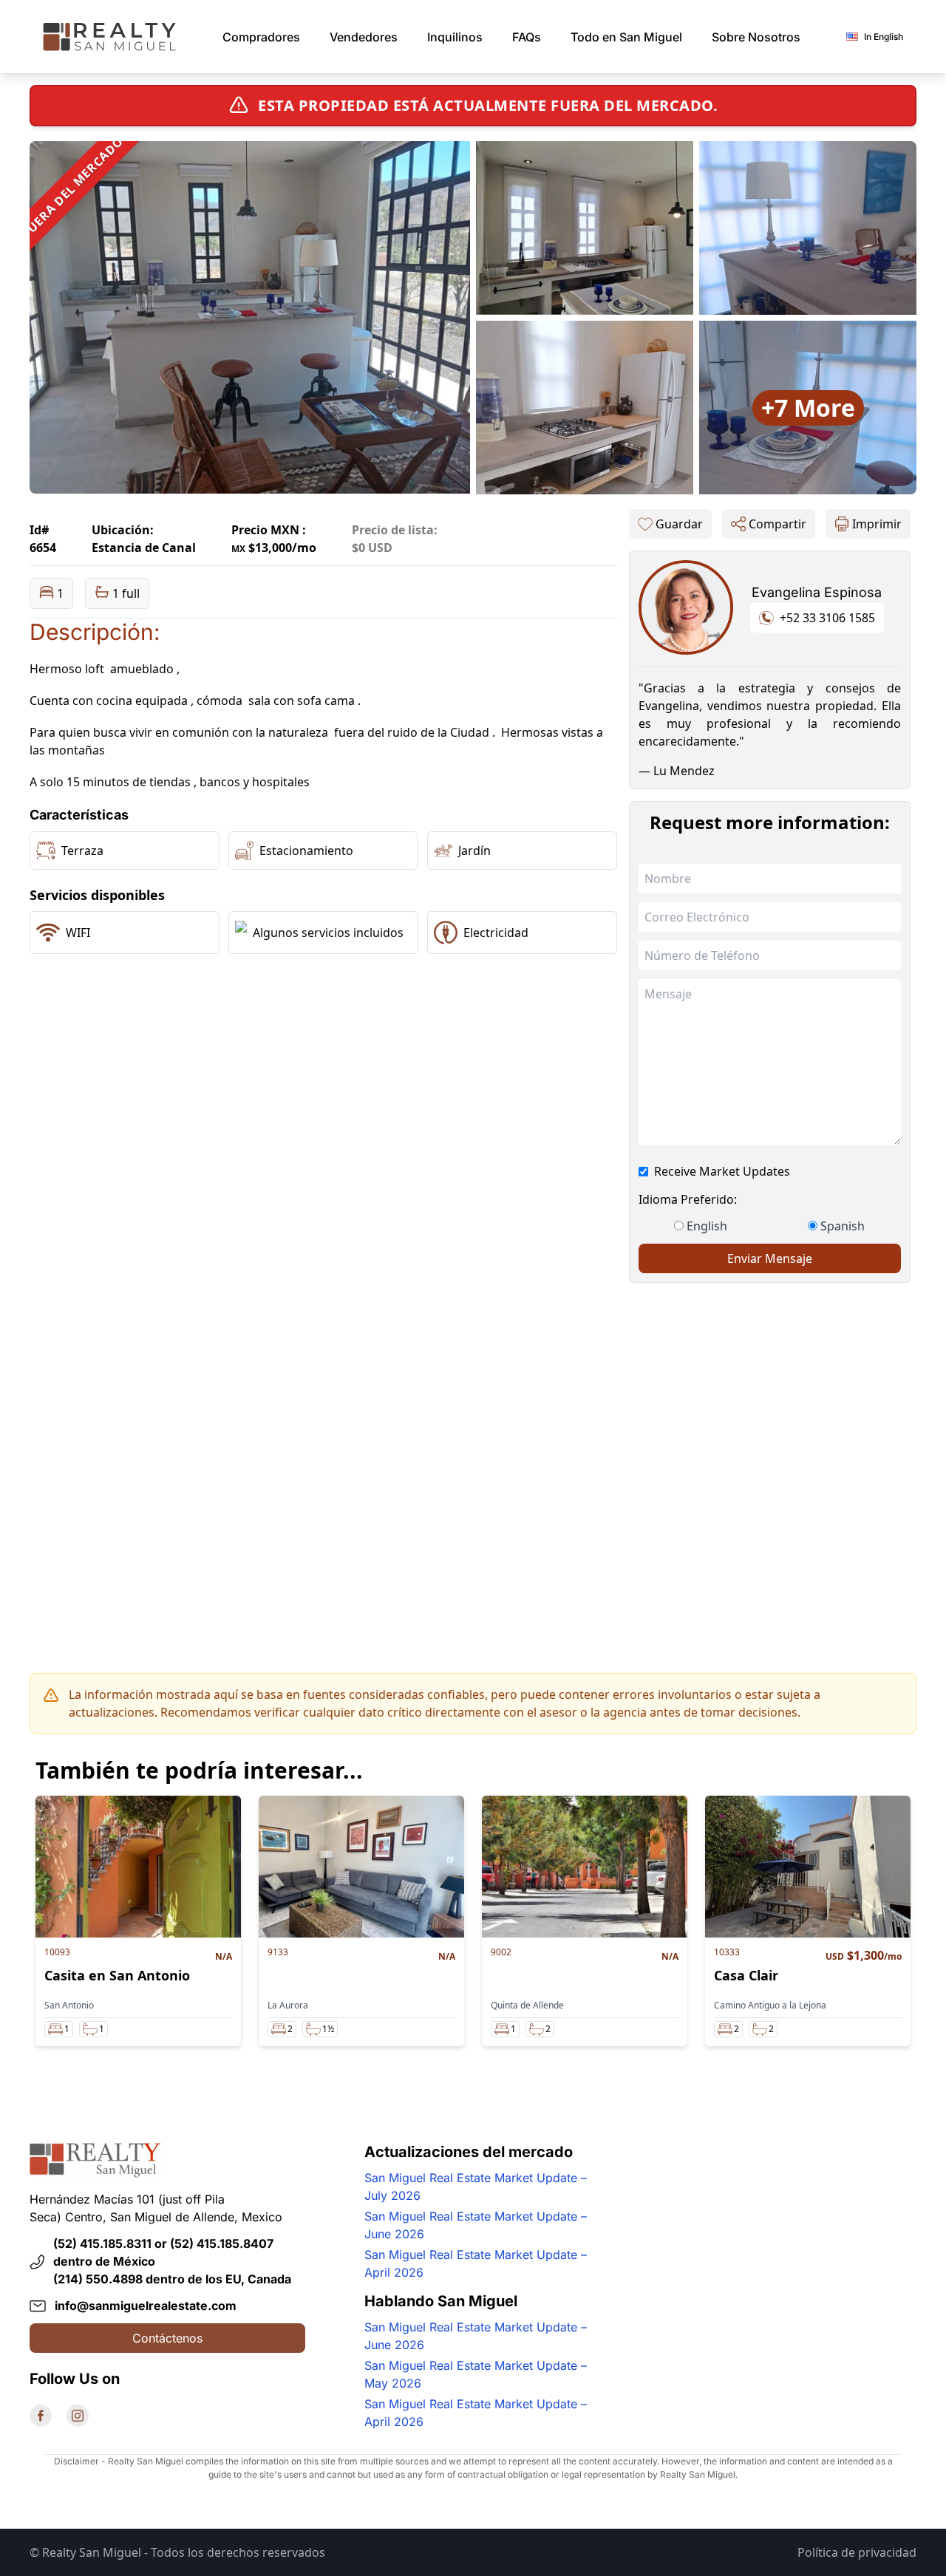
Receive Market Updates (722, 1171)
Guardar (679, 524)
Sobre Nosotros (756, 37)
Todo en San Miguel (626, 37)
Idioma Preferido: (688, 1199)
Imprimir (877, 524)
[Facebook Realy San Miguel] (41, 2416)
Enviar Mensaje (770, 1258)
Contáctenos (167, 2338)
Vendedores (364, 37)
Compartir (777, 524)
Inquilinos (455, 37)
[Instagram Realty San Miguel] (78, 2416)
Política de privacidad (857, 2552)
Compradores (261, 37)
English (707, 1226)
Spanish (843, 1226)
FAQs (527, 37)
